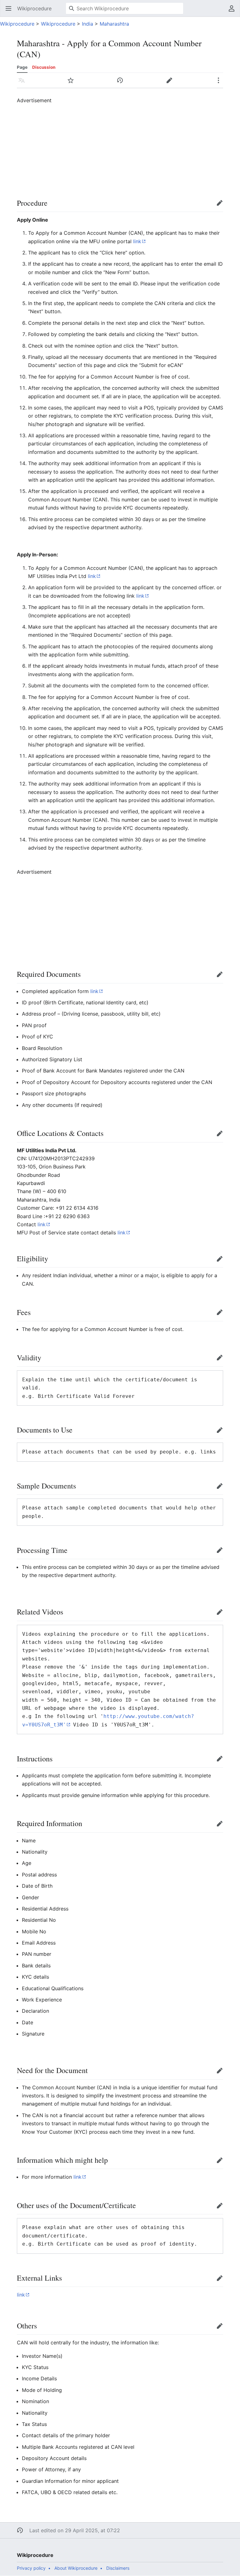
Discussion (44, 67)
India (87, 24)
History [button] (122, 83)
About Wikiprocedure (76, 2568)
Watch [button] (73, 83)
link (137, 241)
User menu (234, 12)
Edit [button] (171, 83)
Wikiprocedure (17, 24)
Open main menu (10, 12)
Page (22, 67)
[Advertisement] (128, 148)
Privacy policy (31, 2568)
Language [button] (24, 83)
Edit (221, 206)
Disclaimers (118, 2568)
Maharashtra (114, 24)
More (220, 83)
